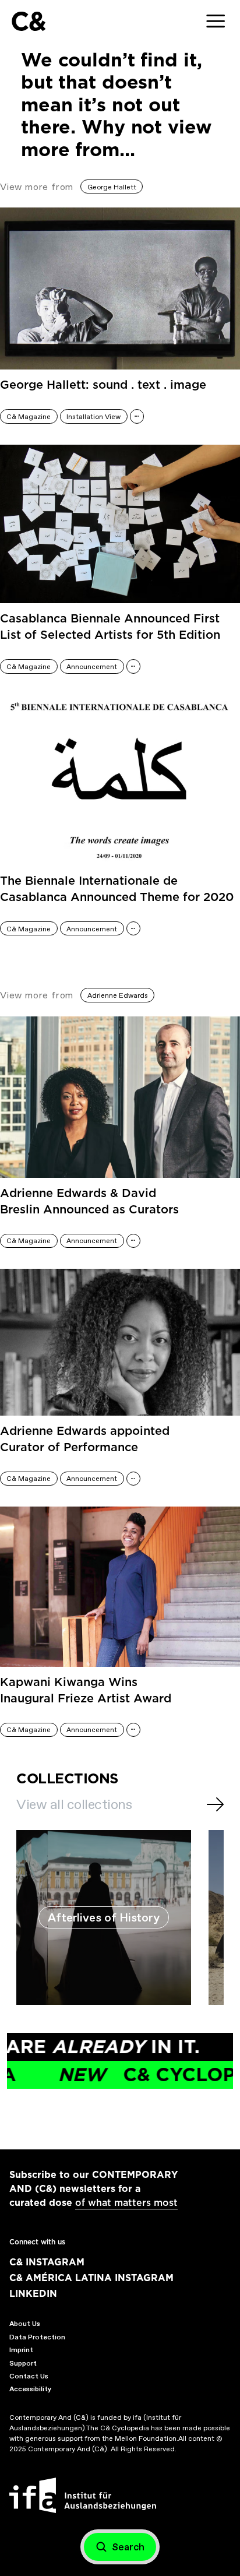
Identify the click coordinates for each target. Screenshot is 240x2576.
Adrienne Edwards (118, 995)
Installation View (93, 417)
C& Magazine (29, 417)
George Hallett (112, 187)
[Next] (215, 1804)
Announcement (92, 667)
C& (28, 21)
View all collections (74, 1804)
